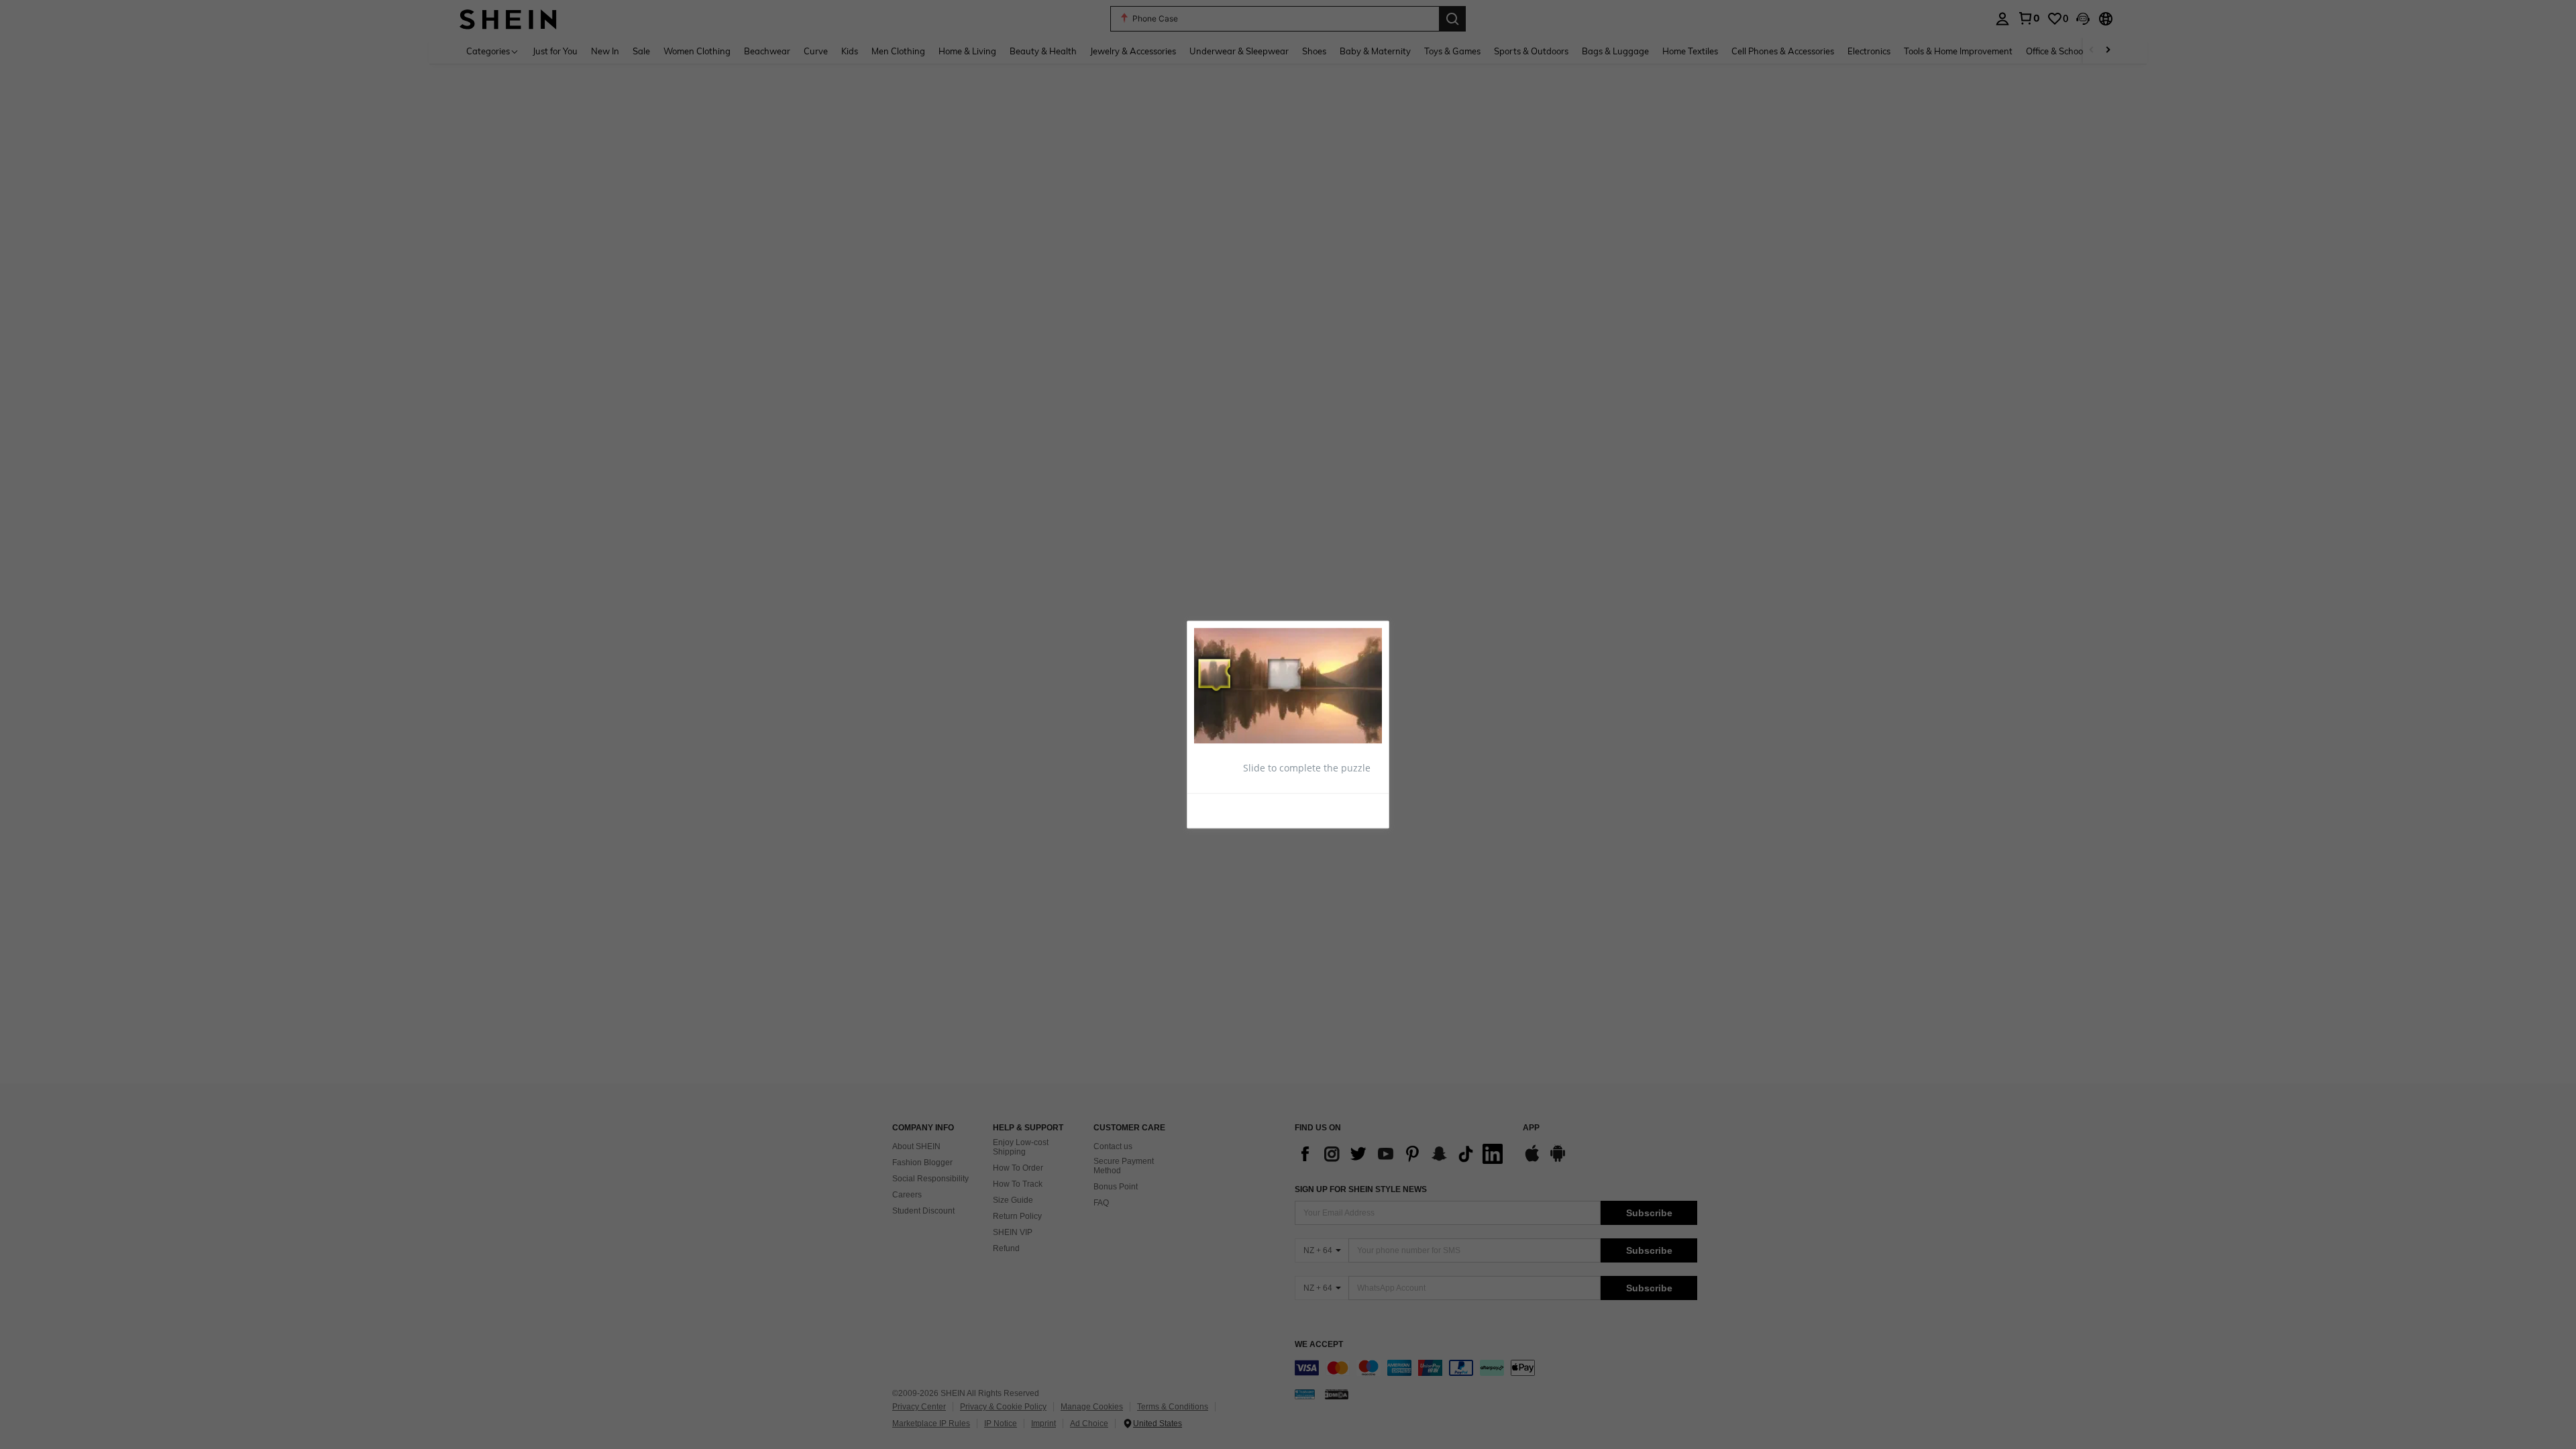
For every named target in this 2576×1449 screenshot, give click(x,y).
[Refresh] (1227, 810)
